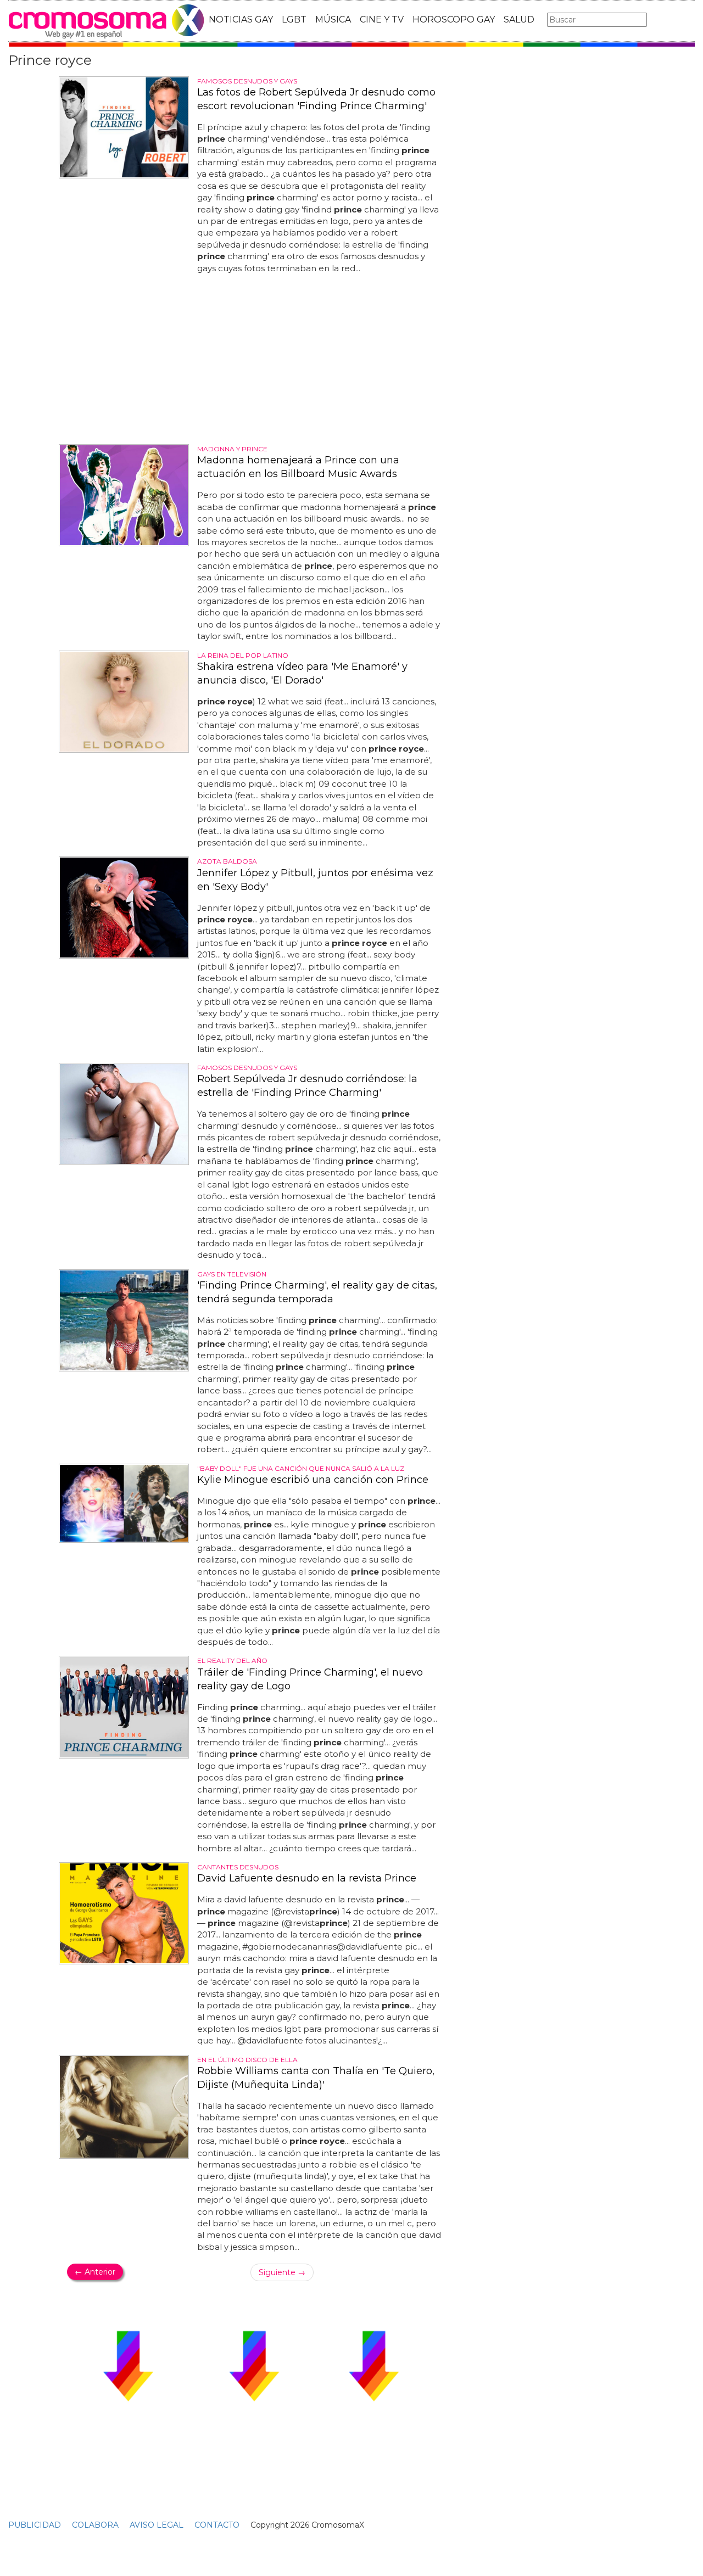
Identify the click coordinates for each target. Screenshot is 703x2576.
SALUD (519, 19)
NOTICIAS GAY (241, 19)
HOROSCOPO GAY (454, 19)
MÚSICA (333, 19)
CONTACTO (217, 2525)
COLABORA (95, 2525)
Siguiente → (282, 2272)
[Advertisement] (254, 359)
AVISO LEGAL (157, 2525)
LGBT (294, 19)
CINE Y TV (382, 19)
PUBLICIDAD (35, 2525)
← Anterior (95, 2272)
